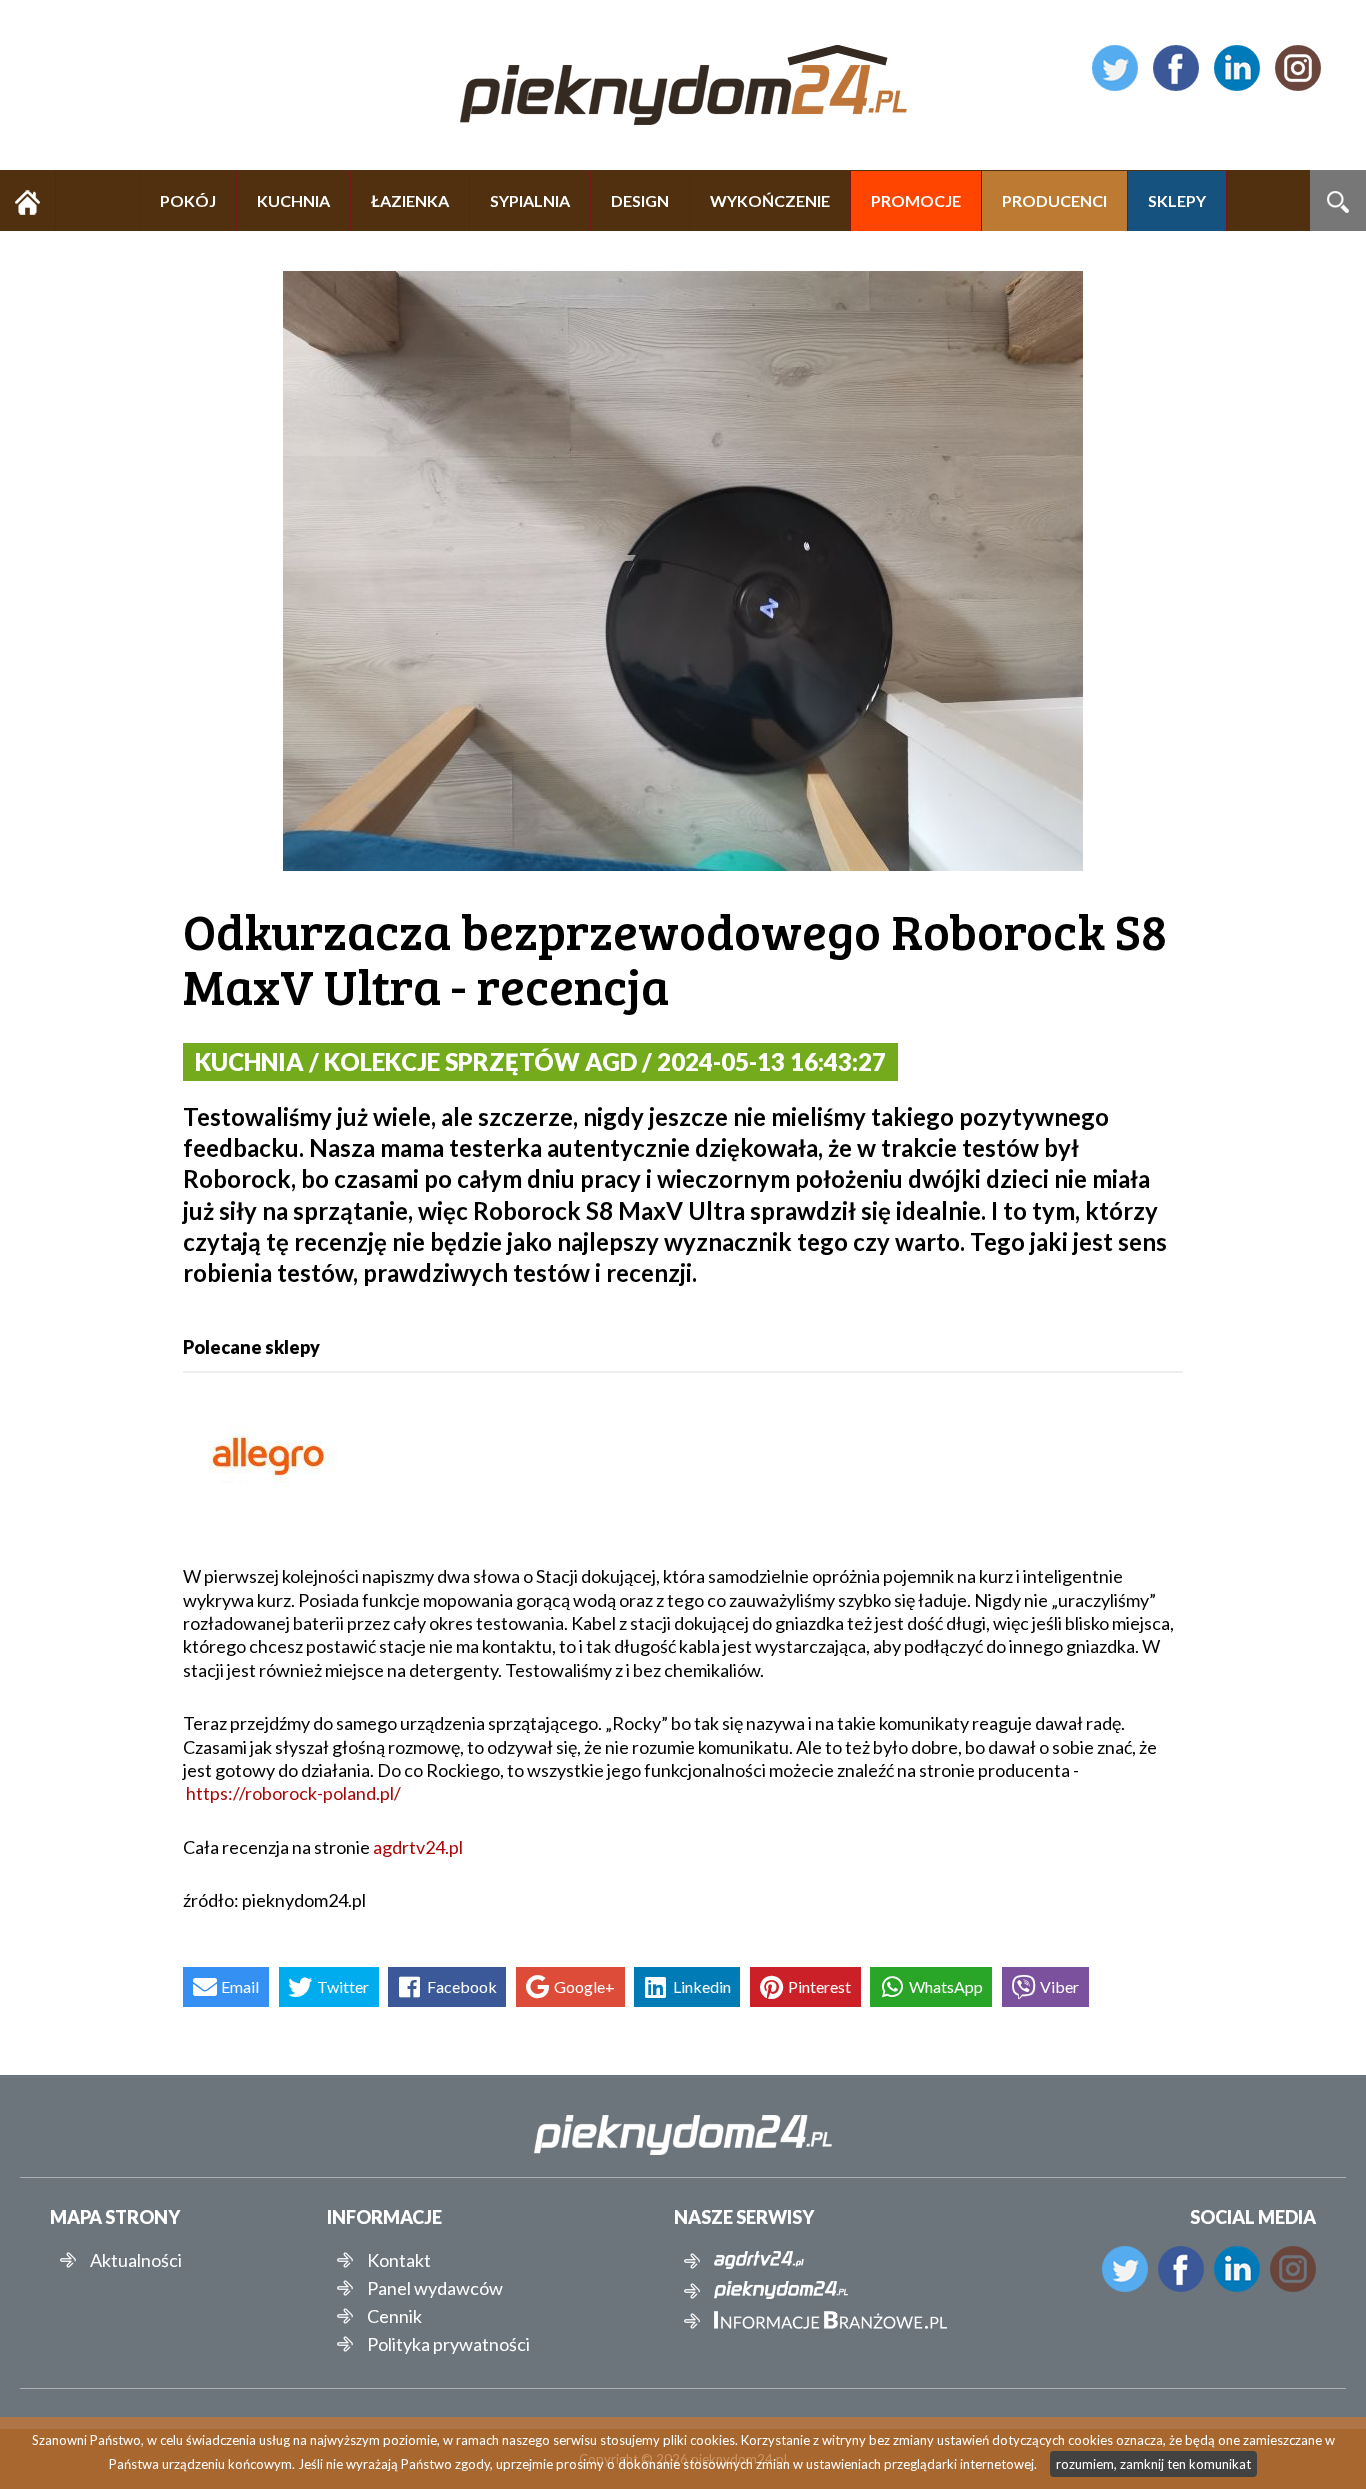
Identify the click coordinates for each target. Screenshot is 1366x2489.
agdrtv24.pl (418, 1847)
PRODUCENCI (1054, 200)
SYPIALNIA (530, 200)
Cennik (394, 2316)
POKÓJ (188, 200)
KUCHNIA (293, 200)
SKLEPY (1177, 200)
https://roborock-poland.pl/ (293, 1793)
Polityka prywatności (448, 2344)
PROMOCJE (916, 200)
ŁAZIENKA (410, 200)
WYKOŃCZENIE (770, 200)
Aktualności (136, 2260)
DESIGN (640, 200)
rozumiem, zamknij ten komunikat (1153, 2464)
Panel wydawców (435, 2288)
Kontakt (399, 2260)
